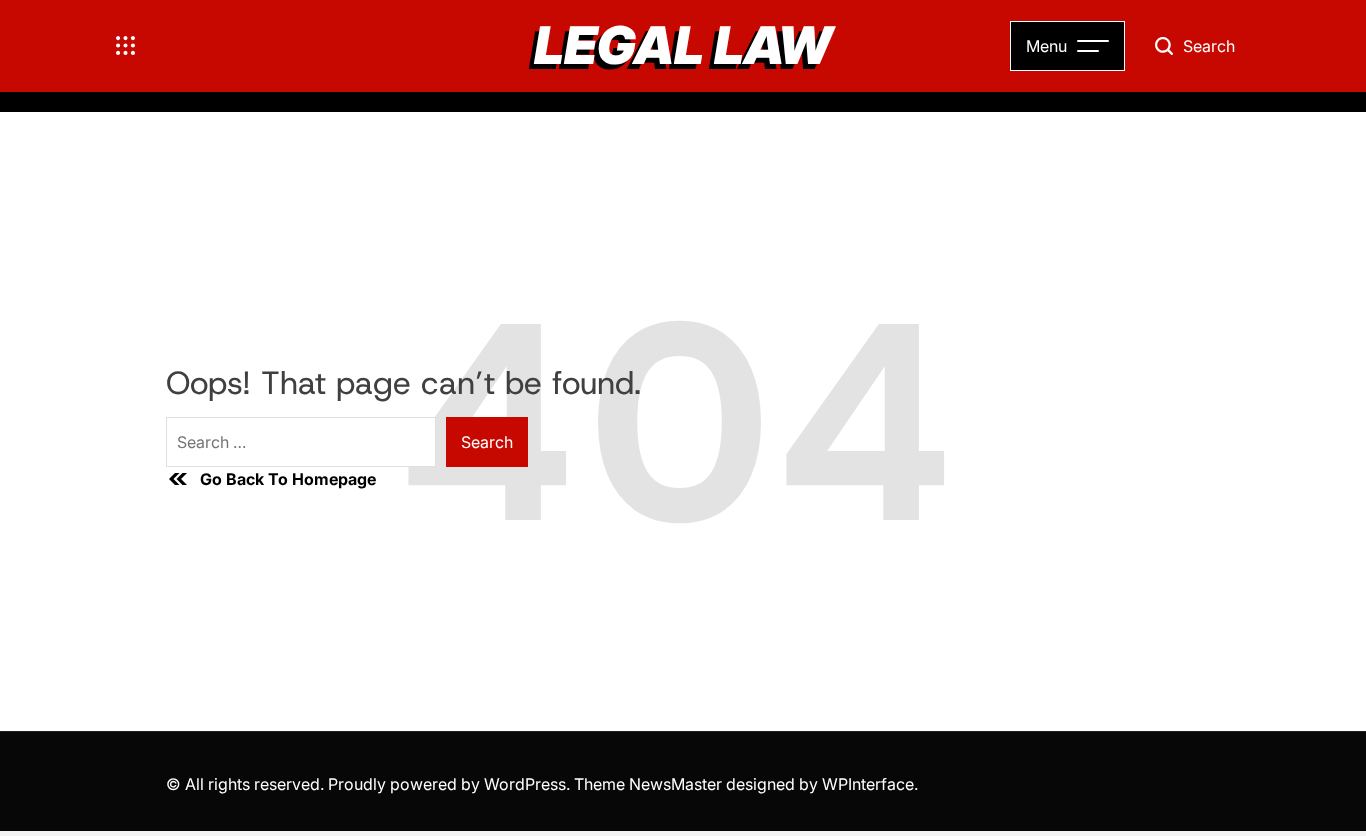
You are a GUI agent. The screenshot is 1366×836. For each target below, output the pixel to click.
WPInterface (868, 784)
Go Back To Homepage (288, 479)
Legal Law (683, 46)
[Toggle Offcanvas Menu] (126, 46)
